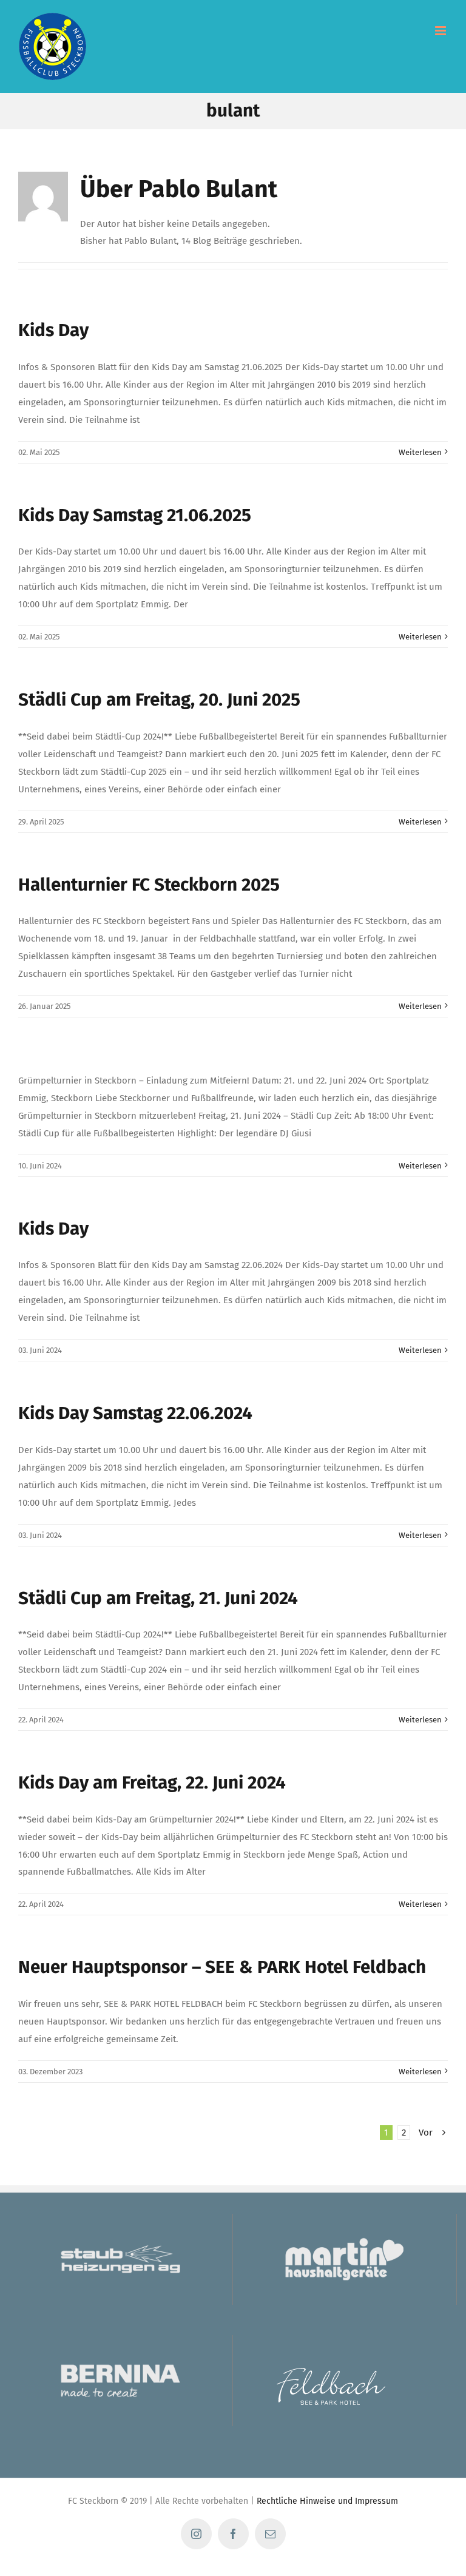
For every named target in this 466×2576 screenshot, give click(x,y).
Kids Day (53, 330)
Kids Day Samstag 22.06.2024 (135, 1413)
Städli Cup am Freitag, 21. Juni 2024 (158, 1598)
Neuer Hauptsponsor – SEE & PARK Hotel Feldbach (222, 1967)
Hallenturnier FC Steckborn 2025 (149, 885)
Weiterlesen (420, 452)
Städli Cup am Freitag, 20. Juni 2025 (159, 700)
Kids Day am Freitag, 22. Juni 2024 (152, 1782)
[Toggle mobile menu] (441, 31)
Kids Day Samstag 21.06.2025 (135, 515)
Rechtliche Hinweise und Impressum (327, 2501)
